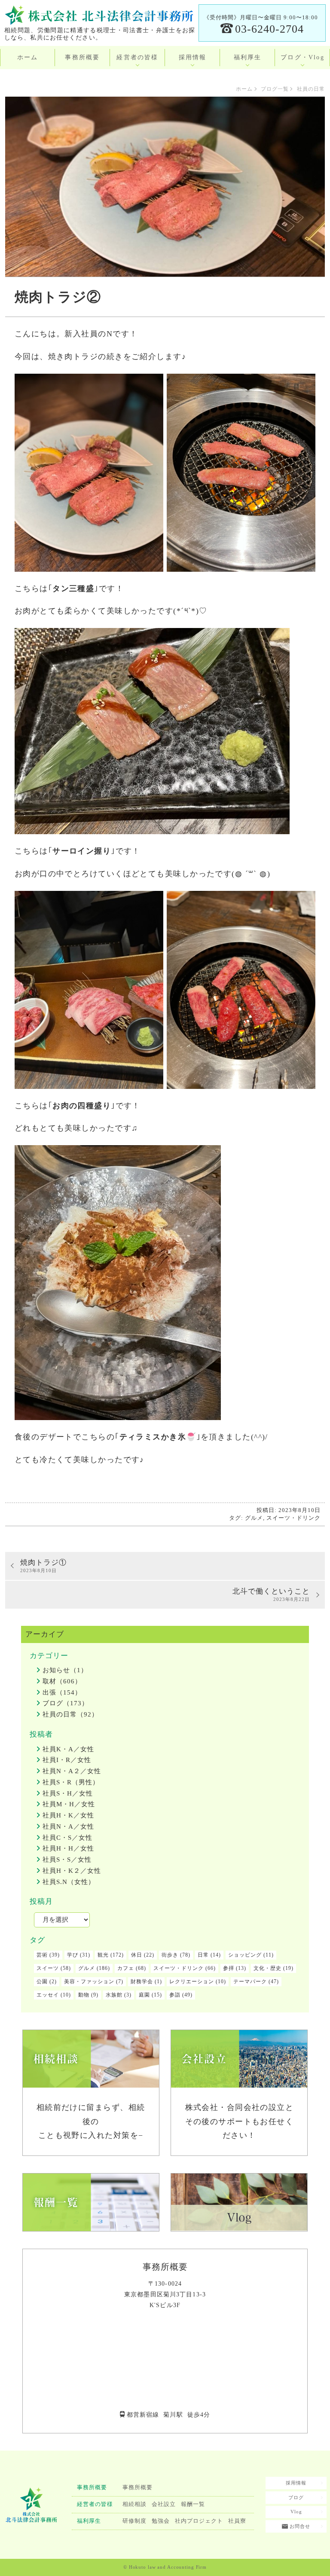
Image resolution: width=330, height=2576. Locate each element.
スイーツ (48, 1968)
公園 (42, 1982)
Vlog (296, 2512)
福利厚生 (248, 57)
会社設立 (164, 2504)
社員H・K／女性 (68, 1815)
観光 (103, 1955)
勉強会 (161, 2521)
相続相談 (134, 2504)
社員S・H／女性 (68, 1793)
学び (73, 1955)
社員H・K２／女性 (72, 1871)
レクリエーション (192, 1982)
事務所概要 (82, 57)
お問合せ (299, 2526)
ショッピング (245, 1955)
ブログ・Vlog (302, 57)
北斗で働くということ (271, 1595)
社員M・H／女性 (69, 1804)
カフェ (126, 1968)
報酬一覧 (193, 2504)
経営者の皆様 (137, 57)
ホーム (28, 57)
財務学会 (142, 1982)
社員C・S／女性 (67, 1838)
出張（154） (62, 1692)
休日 (137, 1955)
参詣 (175, 1995)
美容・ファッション (89, 1982)
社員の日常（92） (70, 1714)
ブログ (296, 2497)
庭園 (144, 1995)
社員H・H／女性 (68, 1848)
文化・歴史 (267, 1968)
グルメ (254, 1518)
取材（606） (62, 1681)
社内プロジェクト (199, 2521)
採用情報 (193, 57)
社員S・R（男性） (71, 1782)
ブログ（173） (66, 1703)
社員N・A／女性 (68, 1826)
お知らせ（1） (65, 1670)
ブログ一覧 (275, 89)
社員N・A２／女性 (72, 1771)
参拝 (229, 1968)
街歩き (170, 1955)
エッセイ (48, 1995)
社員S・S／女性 (67, 1860)
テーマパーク (250, 1982)
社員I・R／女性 (67, 1760)
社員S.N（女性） (69, 1882)
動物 (84, 1995)
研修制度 (134, 2521)
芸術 (42, 1955)
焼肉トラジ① (43, 1566)
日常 (203, 1955)
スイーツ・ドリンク (293, 1518)
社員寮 (237, 2521)
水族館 (114, 1995)
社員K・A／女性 (68, 1749)
